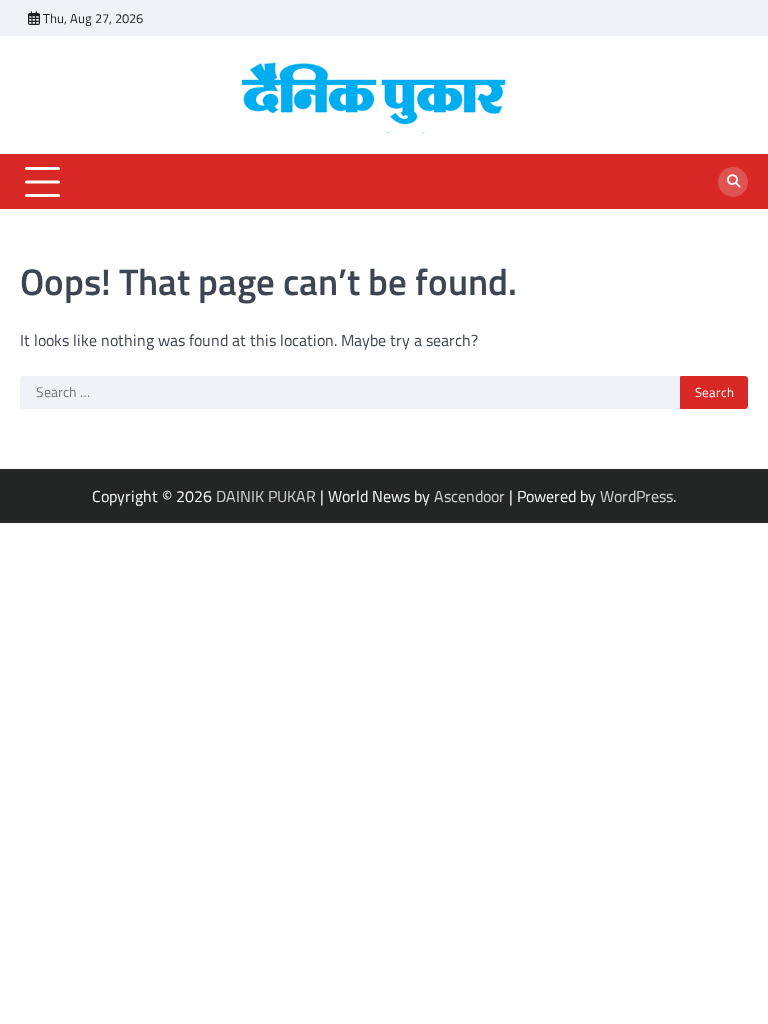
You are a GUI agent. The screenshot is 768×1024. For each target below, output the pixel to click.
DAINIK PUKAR (266, 496)
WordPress (636, 496)
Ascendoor (469, 496)
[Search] (733, 182)
